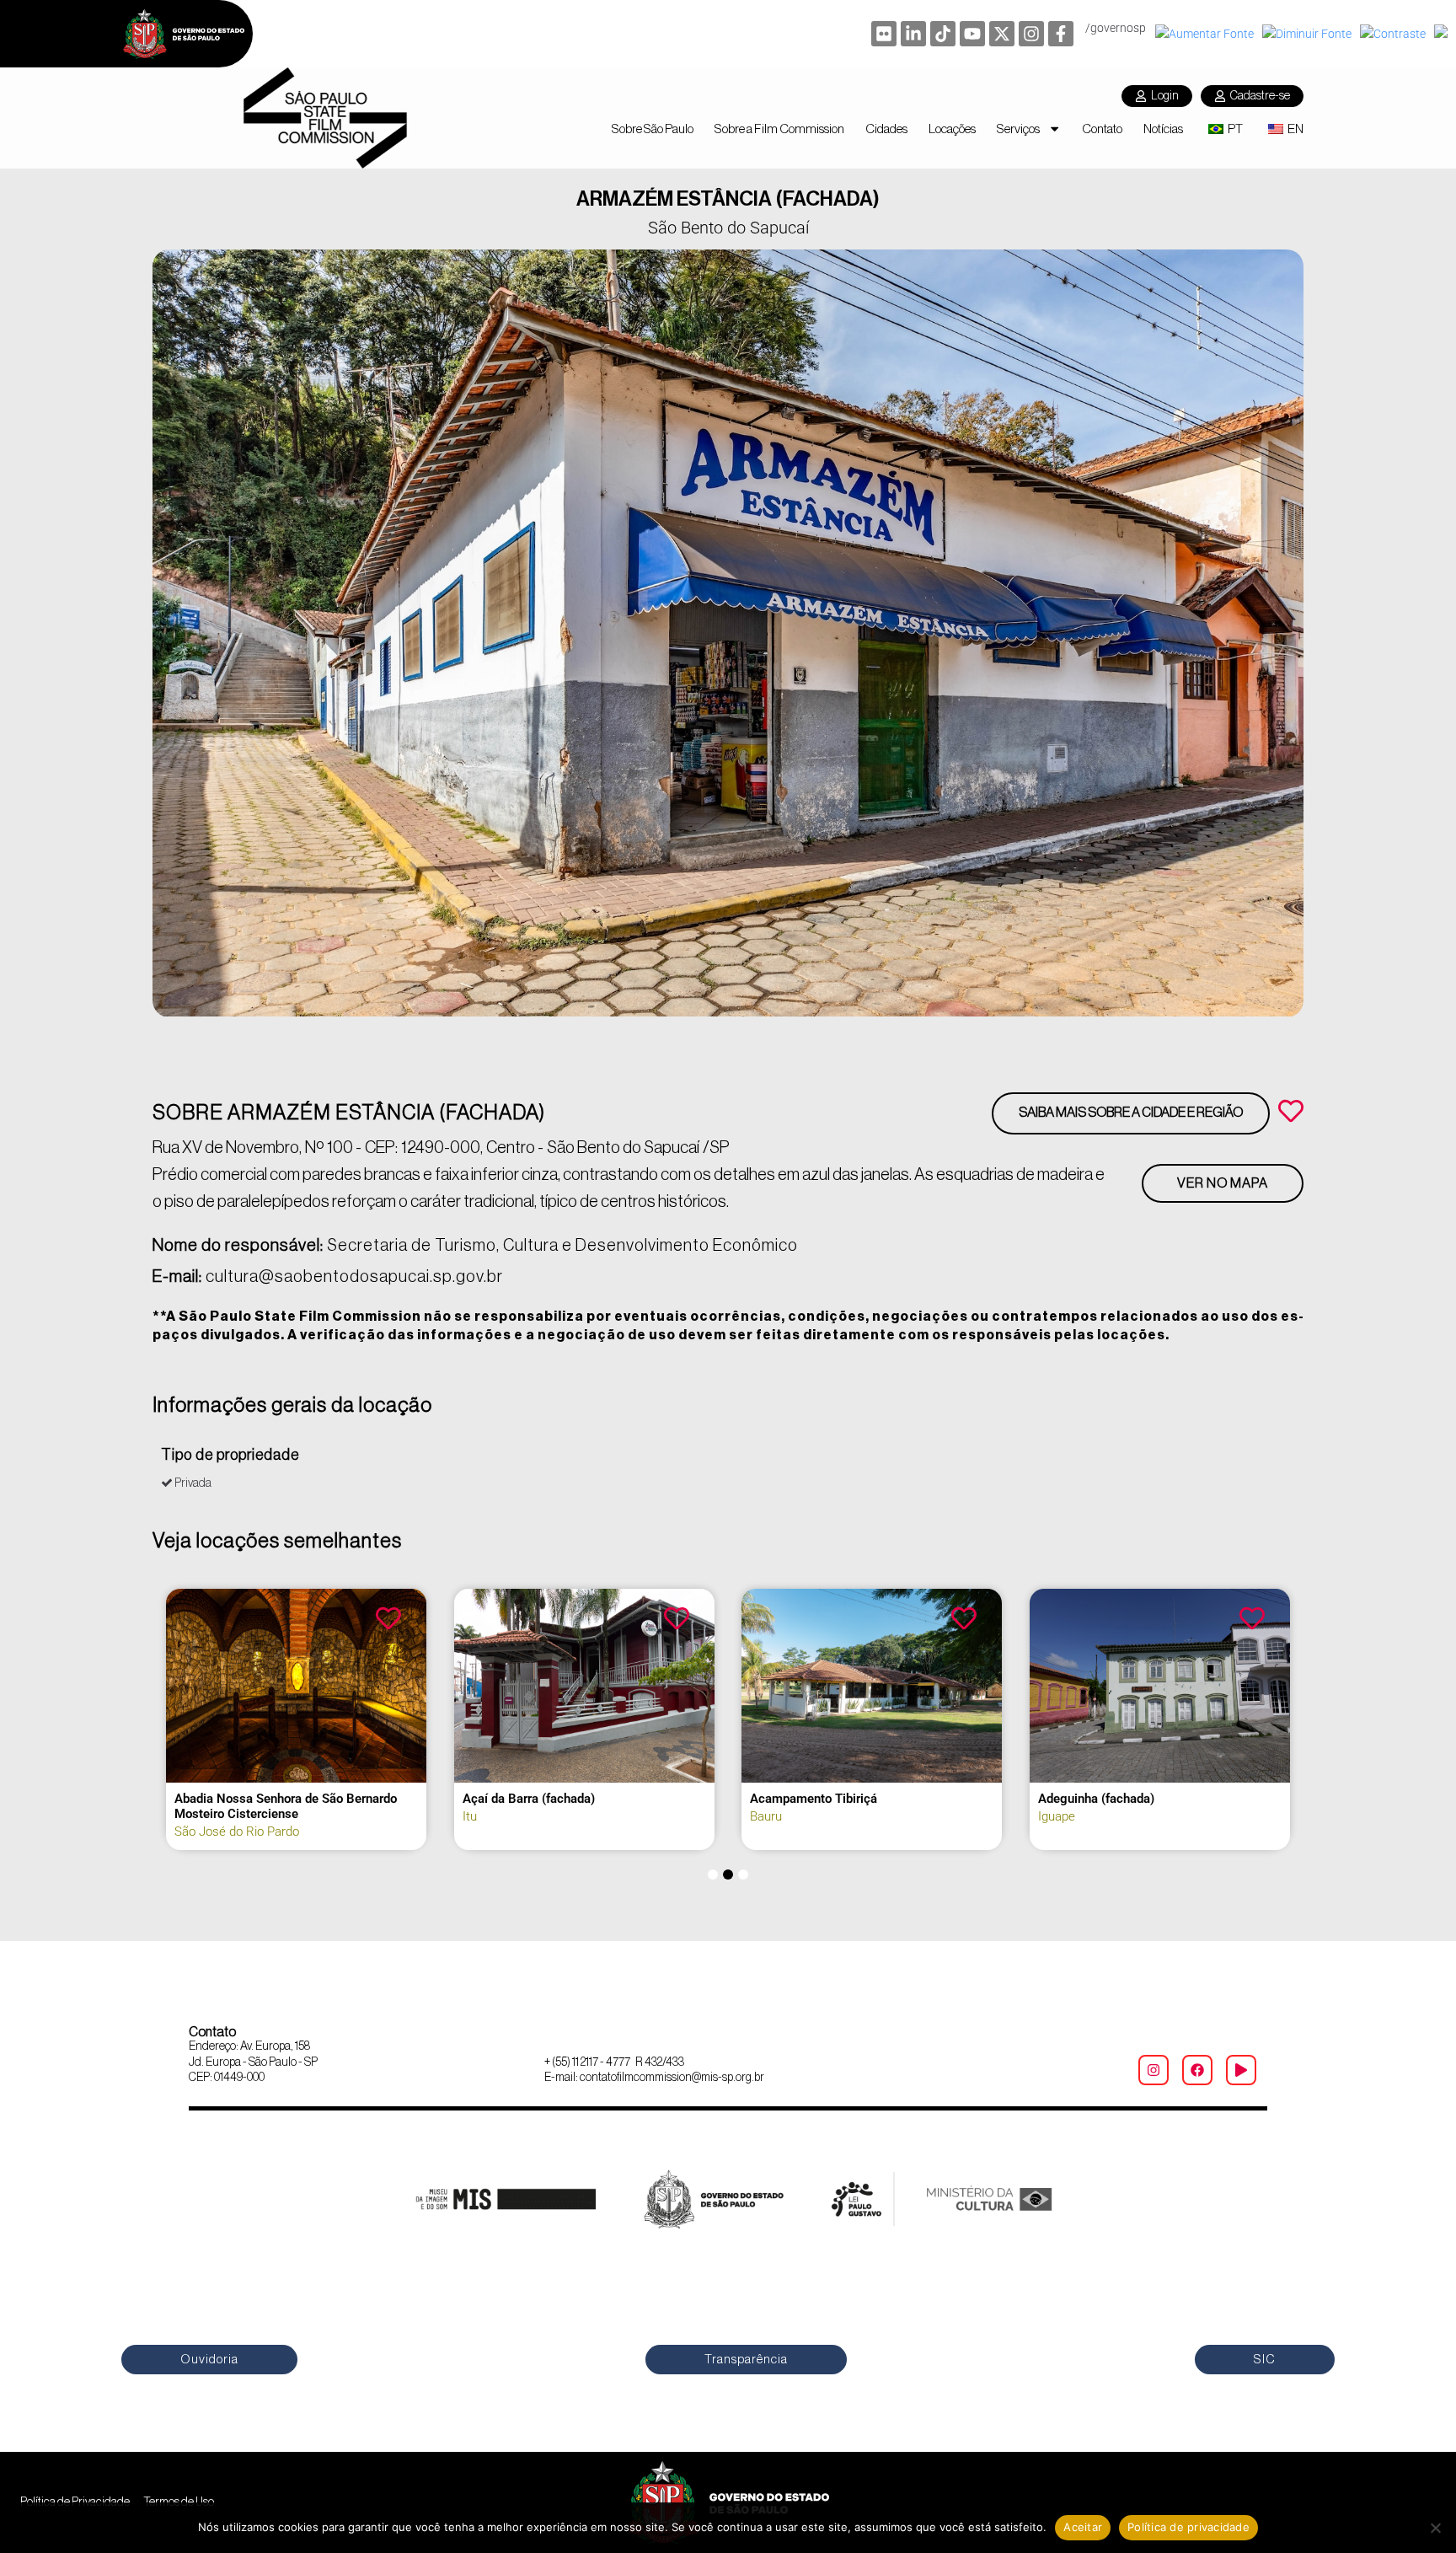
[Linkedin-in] (913, 34)
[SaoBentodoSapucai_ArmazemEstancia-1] (728, 633)
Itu (470, 1816)
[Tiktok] (943, 34)
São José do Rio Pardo (237, 1832)
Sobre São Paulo (653, 129)
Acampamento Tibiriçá (814, 1799)
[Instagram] (1031, 34)
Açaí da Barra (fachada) (529, 1799)
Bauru (766, 1816)
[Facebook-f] (1061, 34)
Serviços (1018, 129)
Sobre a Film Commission (779, 129)
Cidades (886, 129)
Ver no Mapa (1223, 1183)
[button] (713, 1875)
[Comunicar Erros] (1443, 34)
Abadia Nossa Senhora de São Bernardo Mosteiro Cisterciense (286, 1806)
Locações (952, 129)
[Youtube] (972, 34)
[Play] (1241, 2070)
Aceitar (1083, 2527)
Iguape (1057, 1816)
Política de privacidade (1188, 2527)
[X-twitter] (1002, 34)
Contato (1102, 129)
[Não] (1435, 2528)
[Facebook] (1197, 2070)
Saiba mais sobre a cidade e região (1131, 1113)
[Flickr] (884, 34)
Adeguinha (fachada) (1096, 1799)
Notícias (1163, 129)
